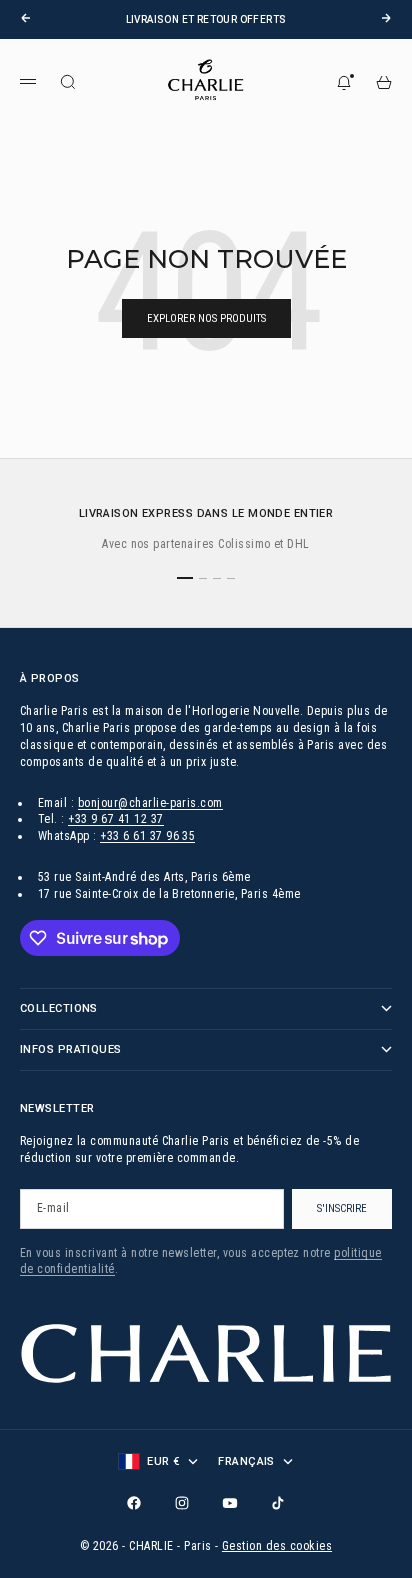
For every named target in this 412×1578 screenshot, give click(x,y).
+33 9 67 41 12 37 (115, 819)
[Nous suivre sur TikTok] (278, 1503)
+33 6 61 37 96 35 (147, 836)
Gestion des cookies (277, 1546)
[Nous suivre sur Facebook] (134, 1503)
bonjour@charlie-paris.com (150, 803)
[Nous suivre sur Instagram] (182, 1503)
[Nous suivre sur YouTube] (230, 1503)
